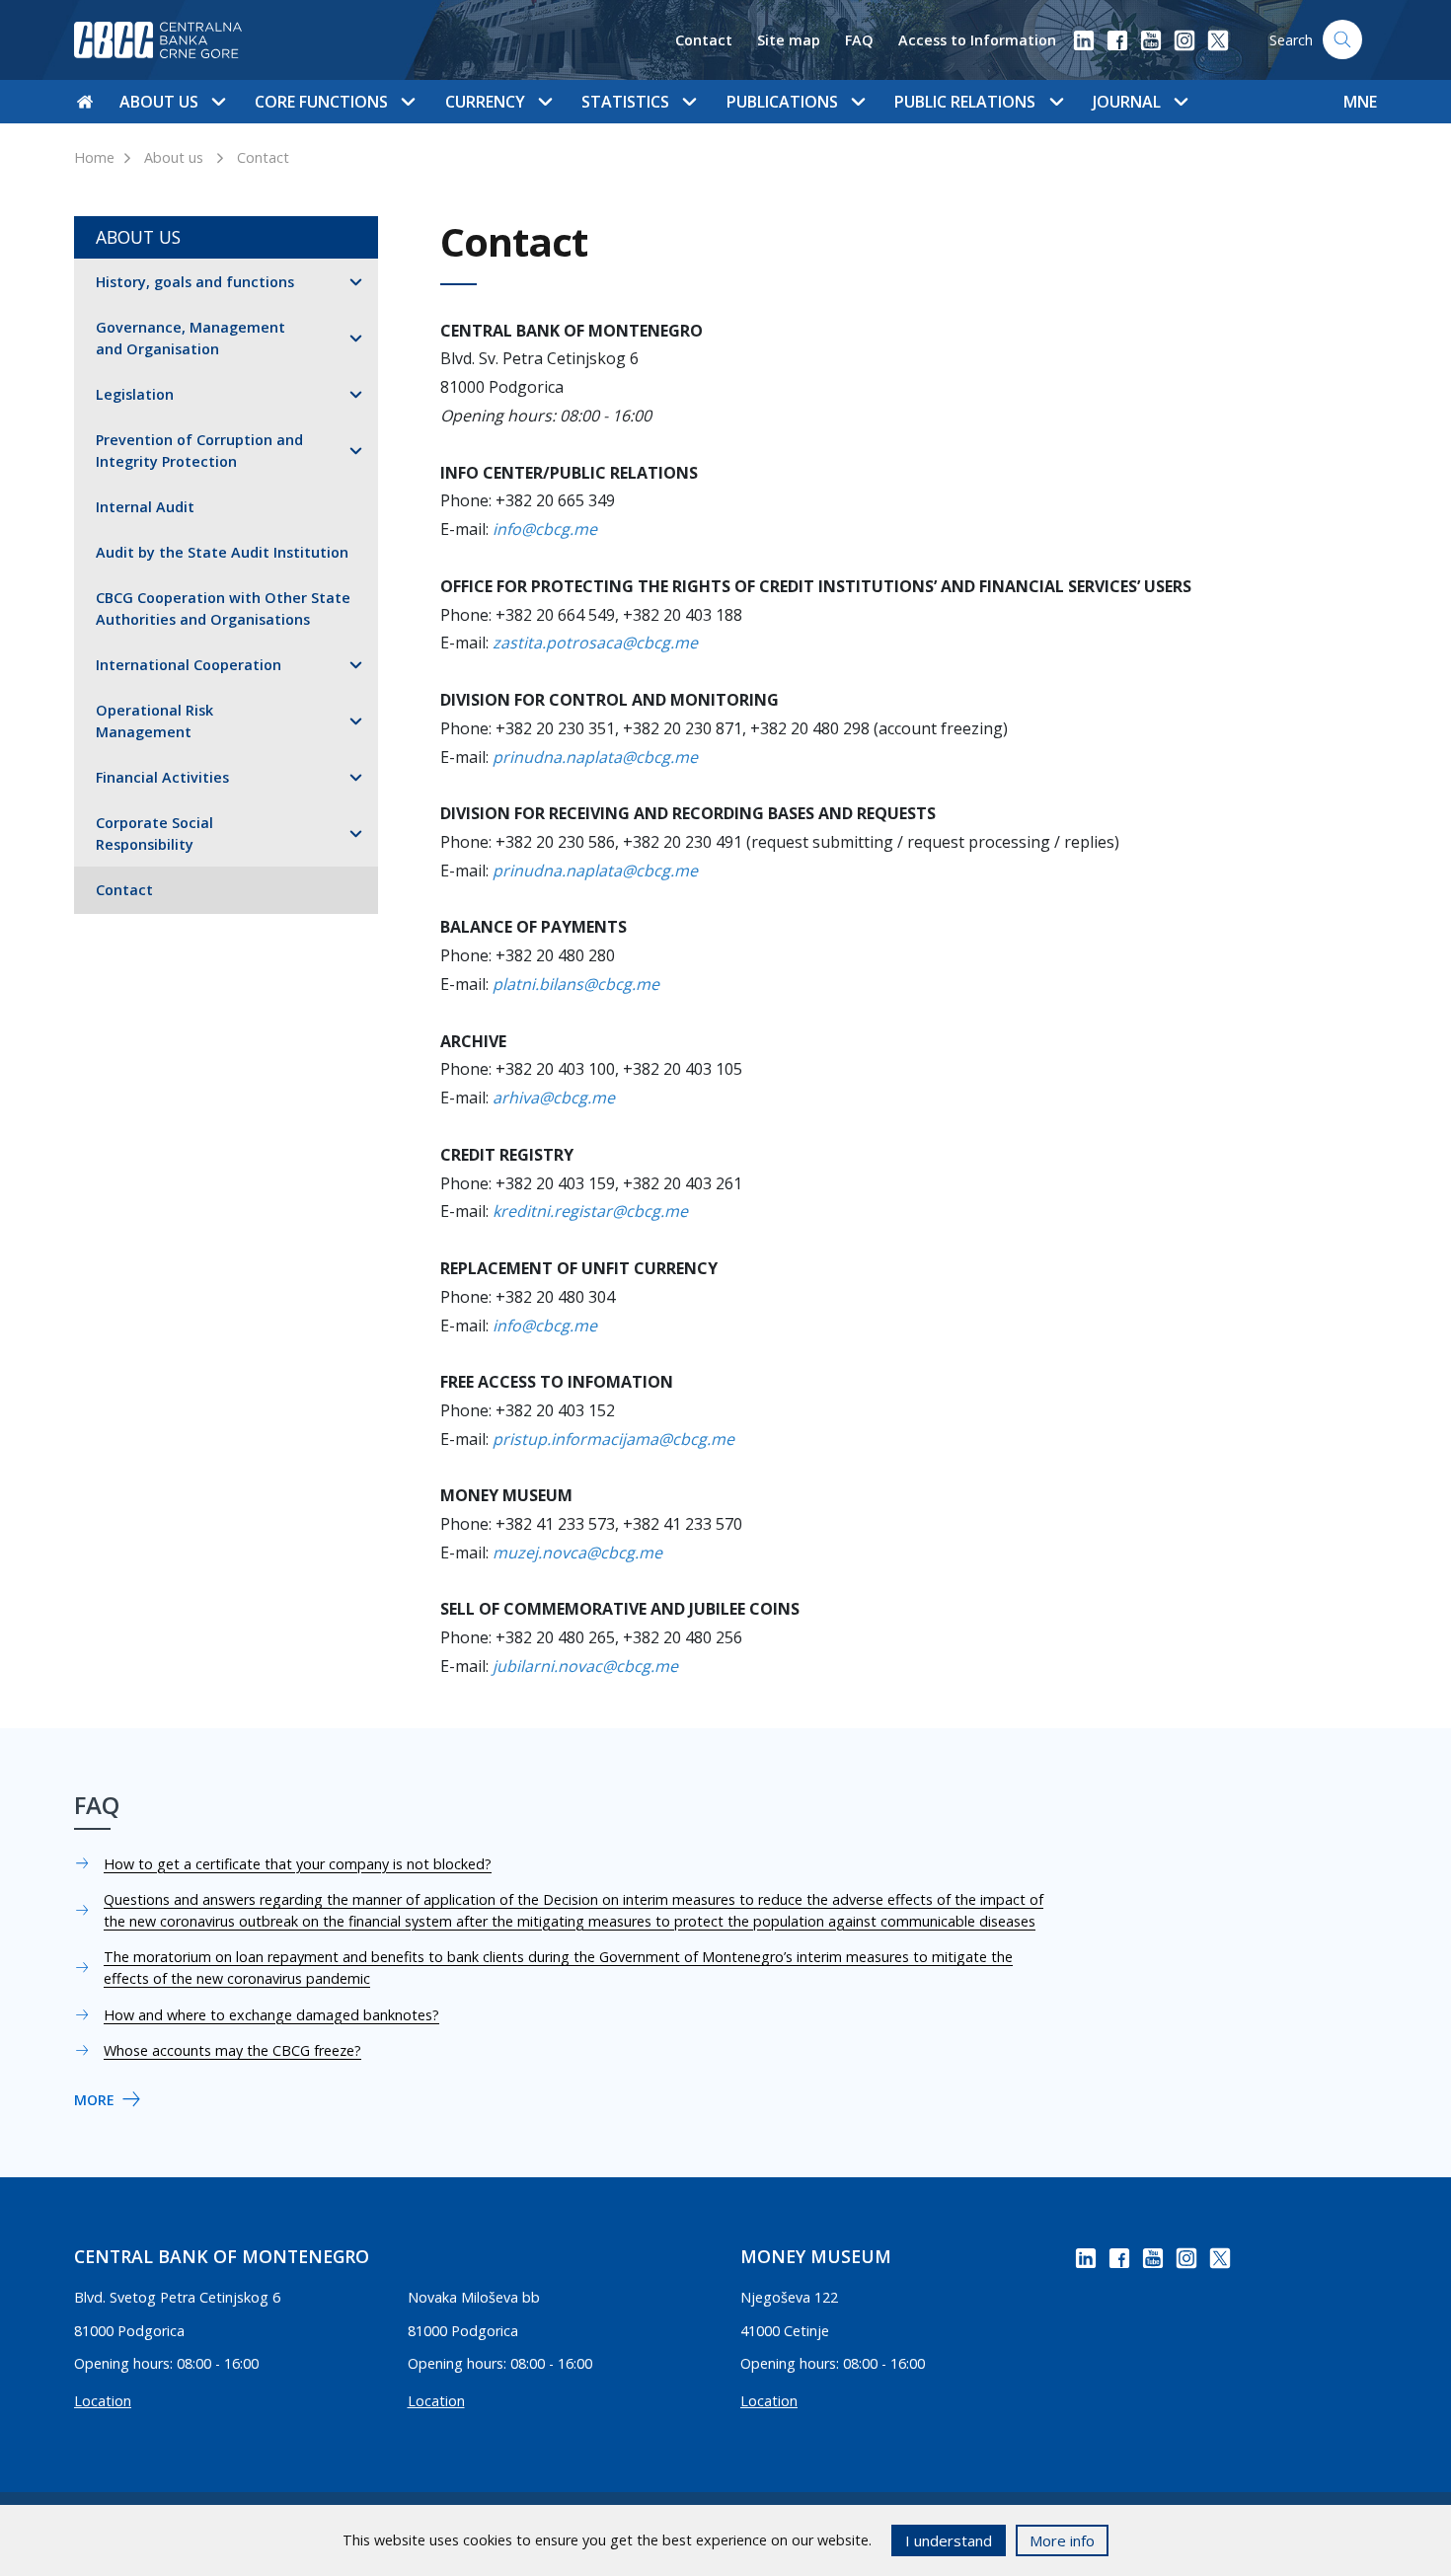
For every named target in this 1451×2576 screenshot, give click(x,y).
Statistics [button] (625, 102)
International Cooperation (189, 665)
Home (94, 157)
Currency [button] (485, 102)
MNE (1360, 102)
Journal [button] (1127, 102)
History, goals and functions (195, 282)
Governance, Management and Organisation (191, 338)
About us (174, 157)
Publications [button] (782, 102)
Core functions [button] (321, 102)
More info (1062, 2540)
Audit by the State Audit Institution (222, 552)
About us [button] (159, 102)
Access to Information (977, 40)
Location (103, 2401)
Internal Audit (145, 507)
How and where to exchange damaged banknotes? (271, 2015)
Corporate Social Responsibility (154, 833)
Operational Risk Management (154, 721)
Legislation (135, 394)
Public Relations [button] (965, 102)
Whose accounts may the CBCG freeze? (232, 2050)
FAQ (859, 40)
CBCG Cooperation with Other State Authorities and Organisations (223, 608)
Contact (704, 40)
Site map (789, 40)
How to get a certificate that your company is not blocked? (298, 1864)
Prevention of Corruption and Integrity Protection (199, 451)
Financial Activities (162, 777)
